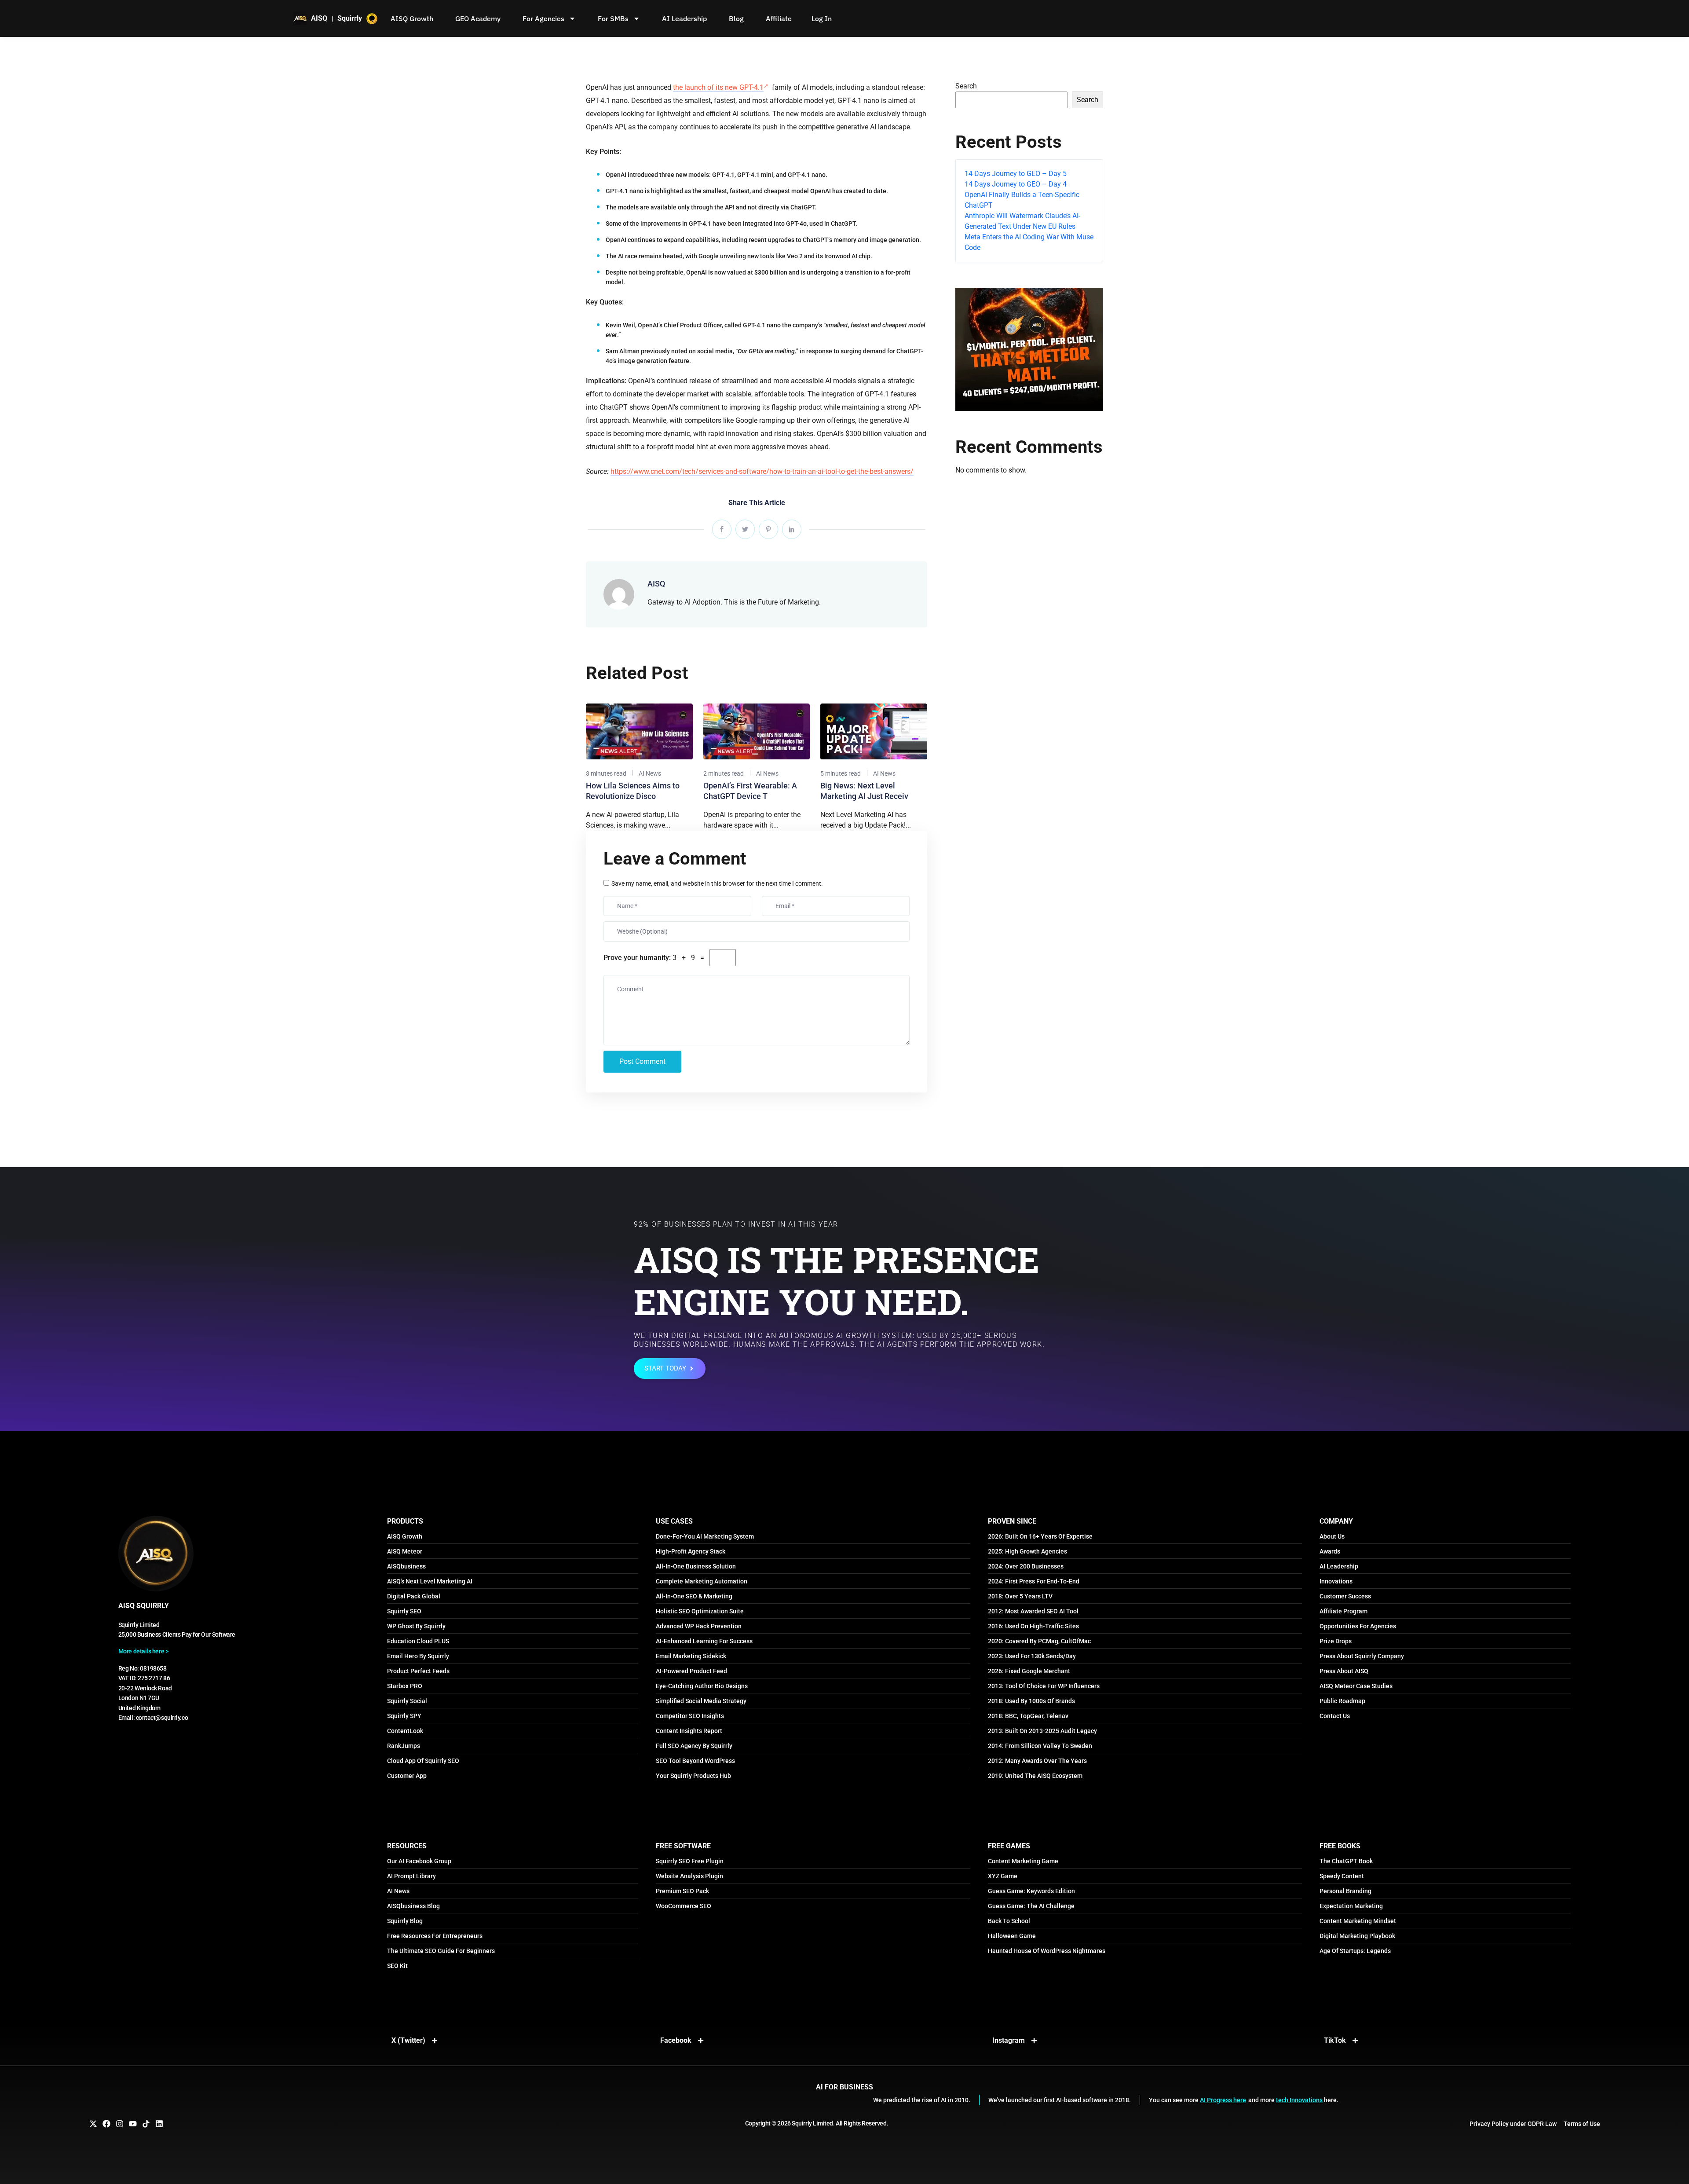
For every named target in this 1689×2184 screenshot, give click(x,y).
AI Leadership (684, 18)
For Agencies (543, 18)
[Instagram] (120, 2117)
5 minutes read (841, 766)
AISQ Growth (412, 18)
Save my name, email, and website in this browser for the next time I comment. (717, 876)
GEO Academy (478, 18)
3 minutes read (606, 766)
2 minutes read (724, 766)
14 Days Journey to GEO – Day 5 (1016, 167)
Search (966, 79)
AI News (650, 766)
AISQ (656, 577)
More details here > (143, 1644)
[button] (844, 2180)
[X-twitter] (93, 2117)
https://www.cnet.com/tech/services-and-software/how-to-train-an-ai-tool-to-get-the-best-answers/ (762, 464)
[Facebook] (106, 2117)
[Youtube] (133, 2117)
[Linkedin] (159, 2117)
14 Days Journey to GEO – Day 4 (1016, 177)
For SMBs (613, 18)
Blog (736, 18)
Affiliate (779, 18)
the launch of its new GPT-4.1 (718, 80)
